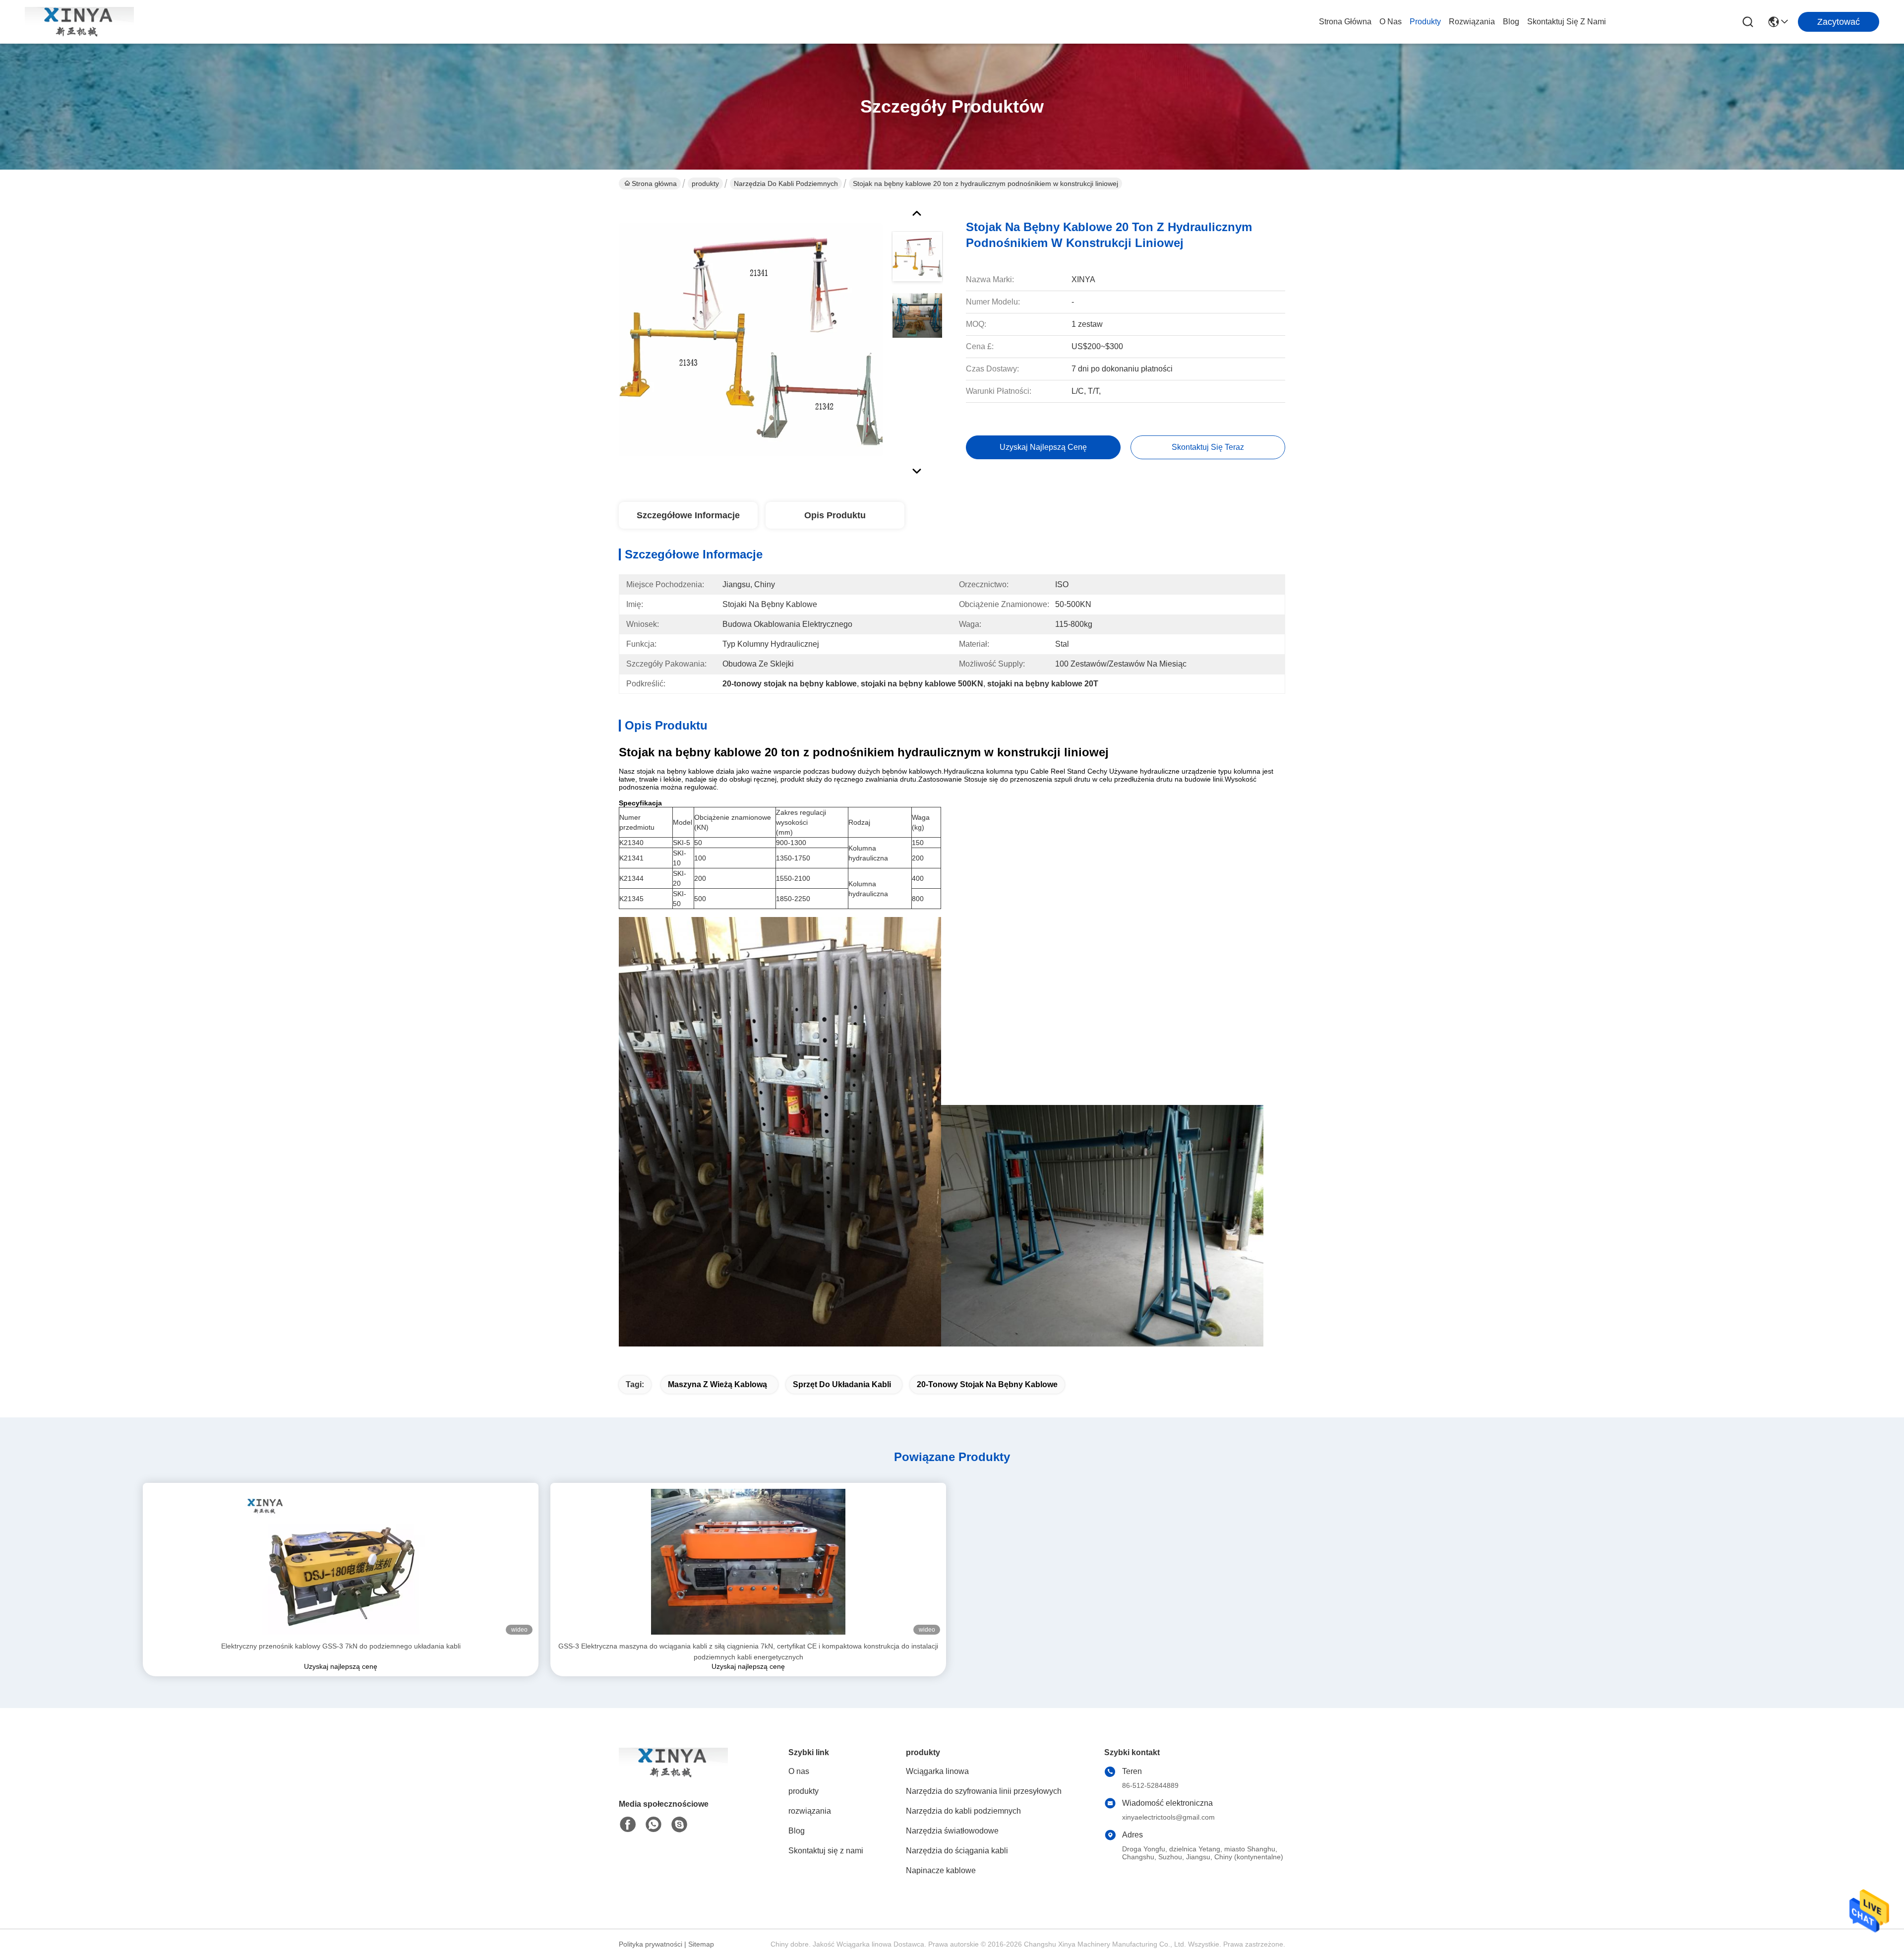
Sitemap (701, 1944)
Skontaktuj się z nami (1567, 22)
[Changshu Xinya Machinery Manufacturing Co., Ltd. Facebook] (628, 1825)
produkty (1425, 22)
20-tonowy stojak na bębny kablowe (987, 1384)
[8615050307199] (654, 1825)
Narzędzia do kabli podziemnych (786, 183)
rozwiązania (1472, 22)
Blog (1511, 22)
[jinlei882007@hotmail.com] (679, 1825)
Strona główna (1345, 22)
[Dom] (673, 1775)
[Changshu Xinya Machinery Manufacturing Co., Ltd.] (79, 22)
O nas (1391, 22)
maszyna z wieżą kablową (717, 1384)
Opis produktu (835, 515)
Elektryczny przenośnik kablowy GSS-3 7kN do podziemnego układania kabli (341, 1646)
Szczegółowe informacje (688, 515)
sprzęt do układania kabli (842, 1384)
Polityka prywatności (651, 1944)
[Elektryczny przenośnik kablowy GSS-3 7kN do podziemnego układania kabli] (341, 1562)
